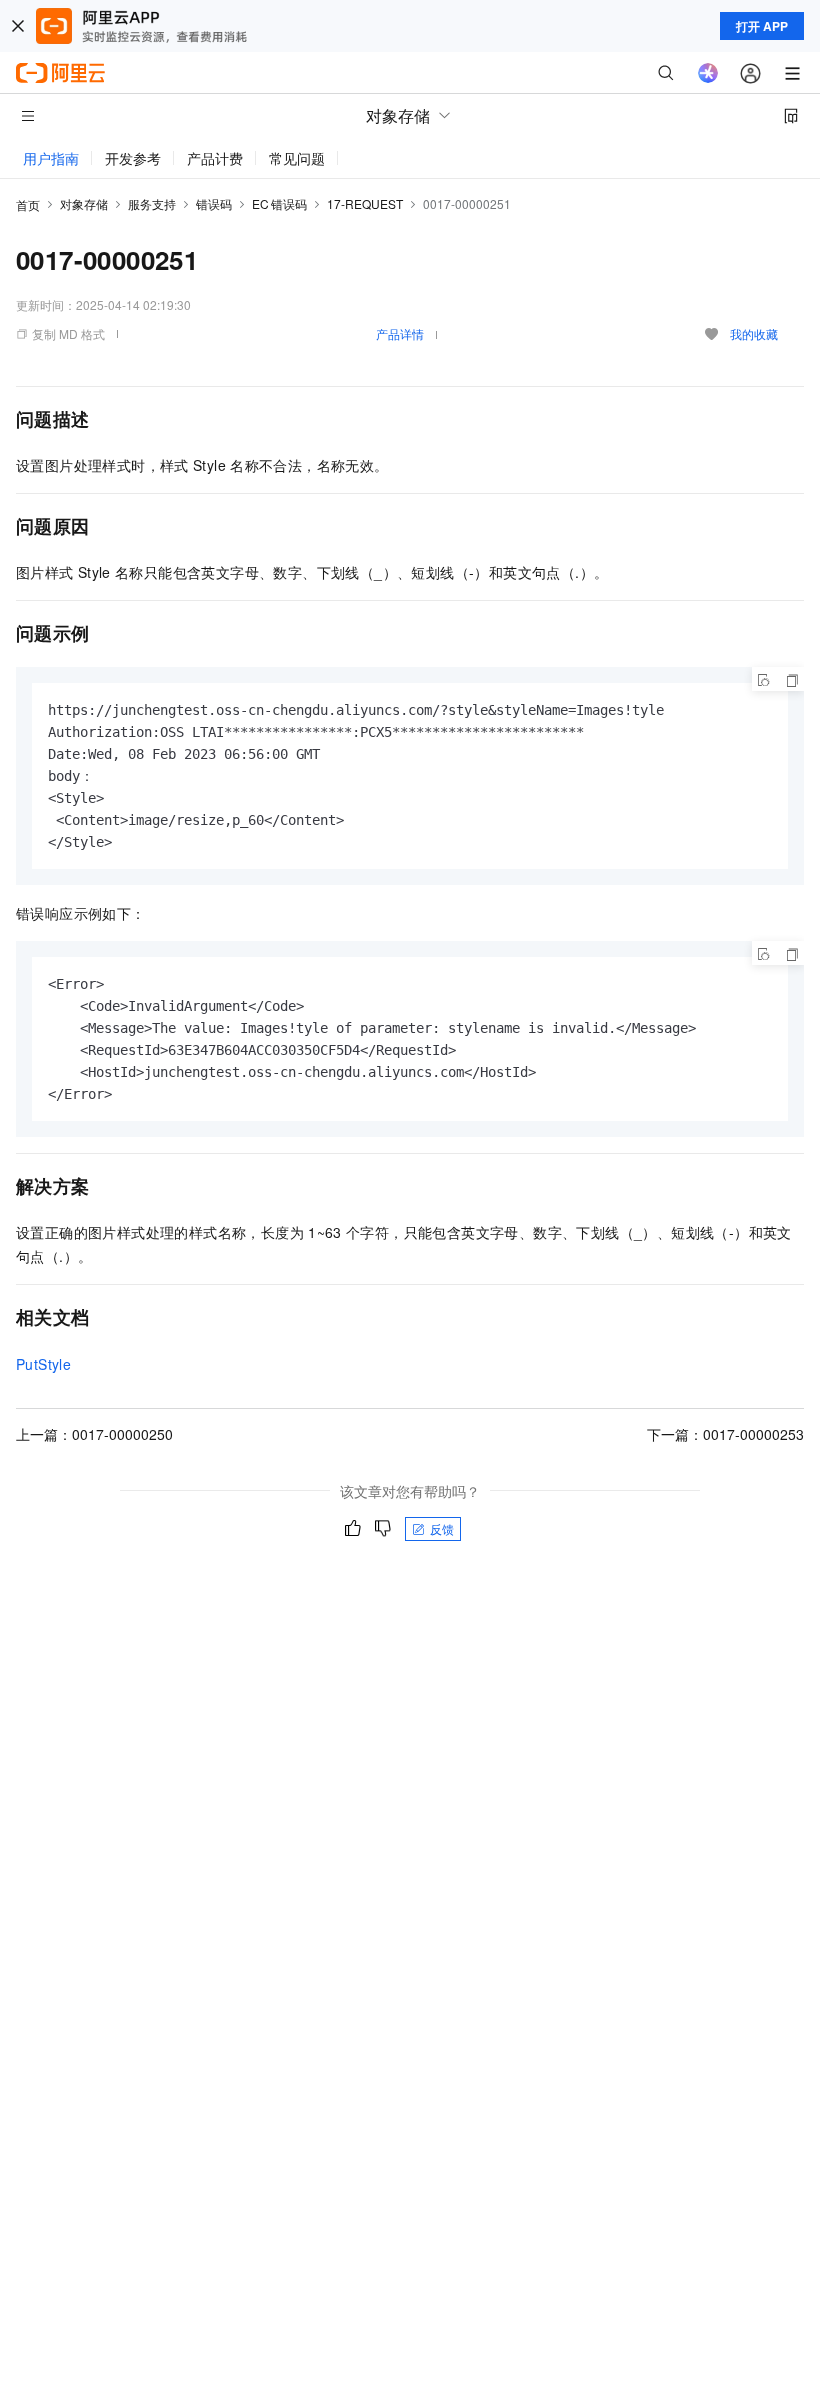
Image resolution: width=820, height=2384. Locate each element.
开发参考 (133, 158)
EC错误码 (279, 203)
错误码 (214, 203)
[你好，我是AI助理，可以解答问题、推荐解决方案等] (708, 73)
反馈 (442, 1528)
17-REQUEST (365, 203)
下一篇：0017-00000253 (725, 1434)
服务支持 (152, 203)
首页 (28, 204)
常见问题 (297, 158)
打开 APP (762, 26)
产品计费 (215, 158)
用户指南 (51, 158)
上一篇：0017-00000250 (94, 1434)
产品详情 (400, 333)
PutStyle (43, 1364)
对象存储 (84, 203)
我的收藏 (754, 333)
